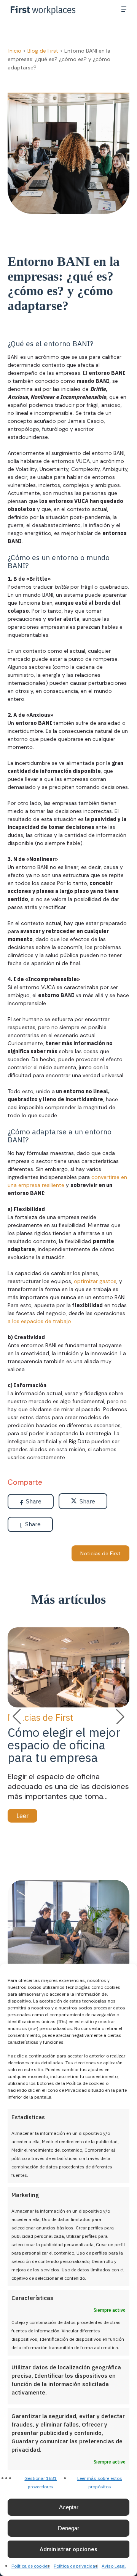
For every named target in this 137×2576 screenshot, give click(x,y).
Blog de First (43, 51)
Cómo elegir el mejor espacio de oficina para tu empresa (64, 1745)
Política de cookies (31, 2566)
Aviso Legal (114, 2566)
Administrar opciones (68, 2549)
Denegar (68, 2528)
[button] (124, 9)
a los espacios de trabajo (39, 1321)
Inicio (15, 51)
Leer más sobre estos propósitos (100, 2482)
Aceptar (69, 2507)
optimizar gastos (95, 1281)
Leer (22, 1816)
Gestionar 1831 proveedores (41, 2482)
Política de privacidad (76, 2566)
